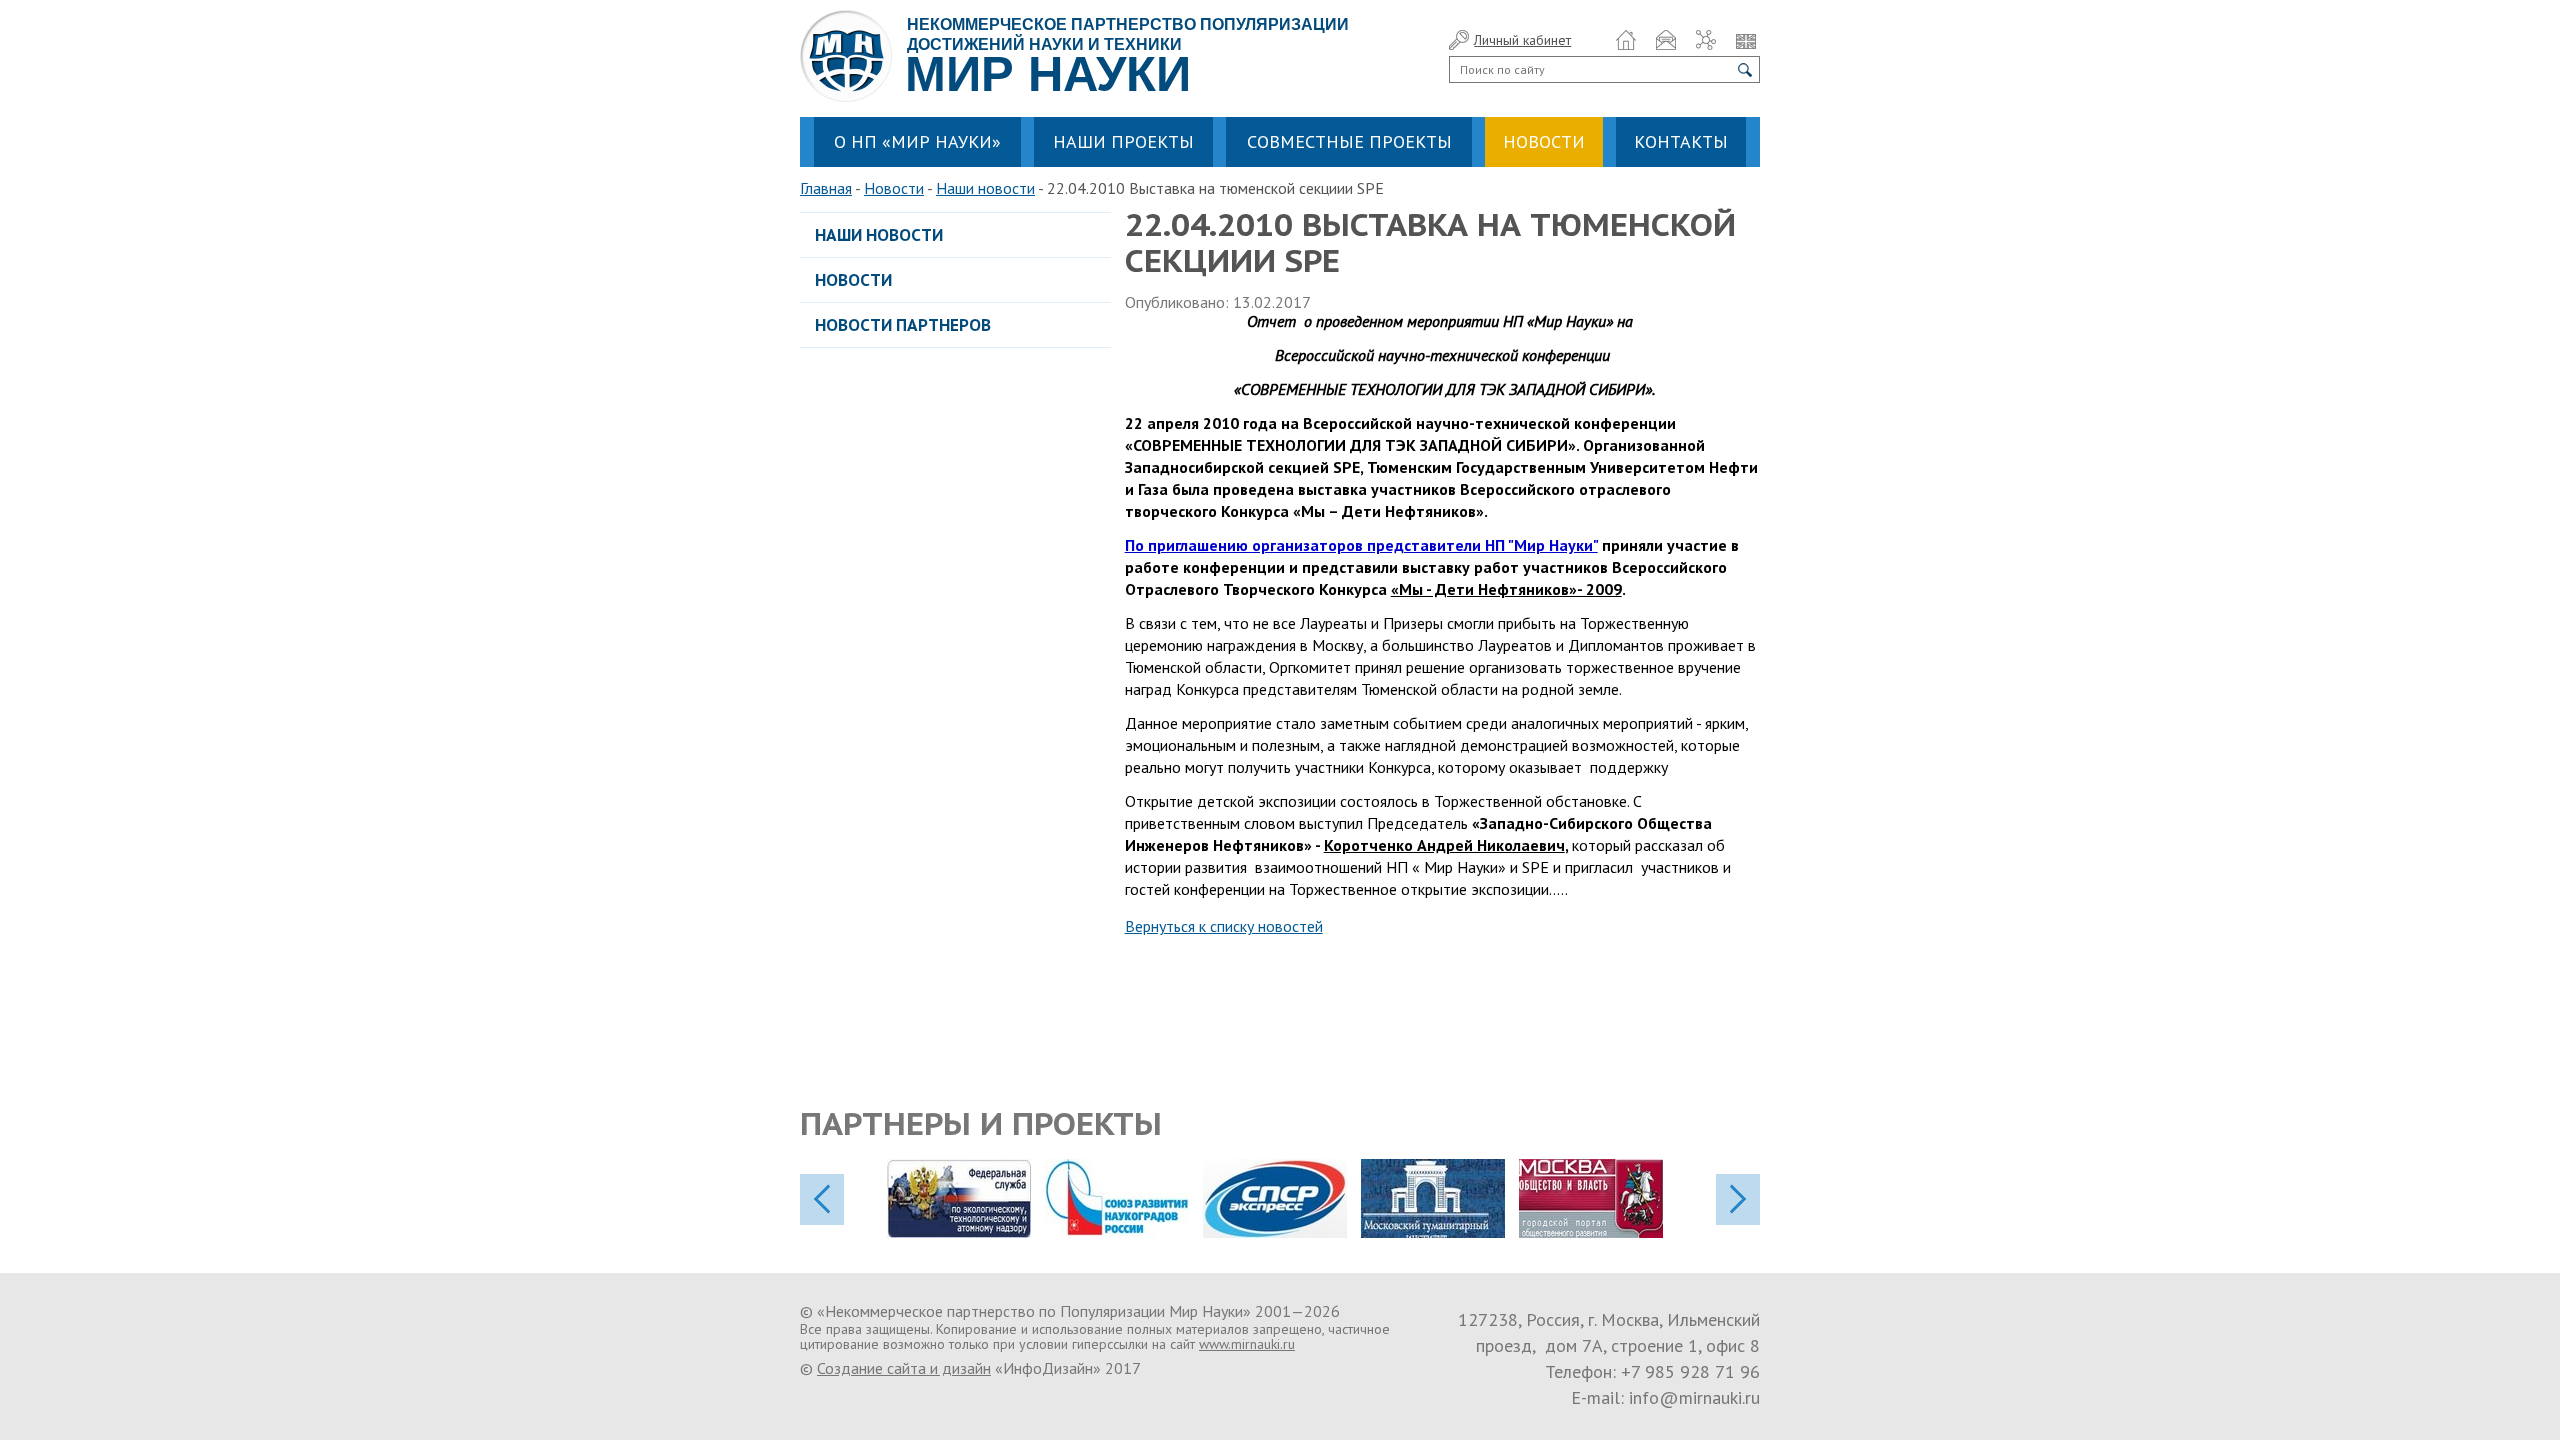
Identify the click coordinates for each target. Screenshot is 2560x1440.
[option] (966, 1198)
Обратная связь (1666, 40)
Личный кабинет (1522, 40)
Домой (1626, 40)
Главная (826, 188)
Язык (1746, 40)
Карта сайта (1706, 40)
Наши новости (985, 188)
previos (822, 1199)
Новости (894, 188)
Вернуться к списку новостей (1224, 926)
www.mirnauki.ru (1247, 1344)
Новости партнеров (903, 325)
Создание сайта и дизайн (904, 1368)
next (1738, 1199)
